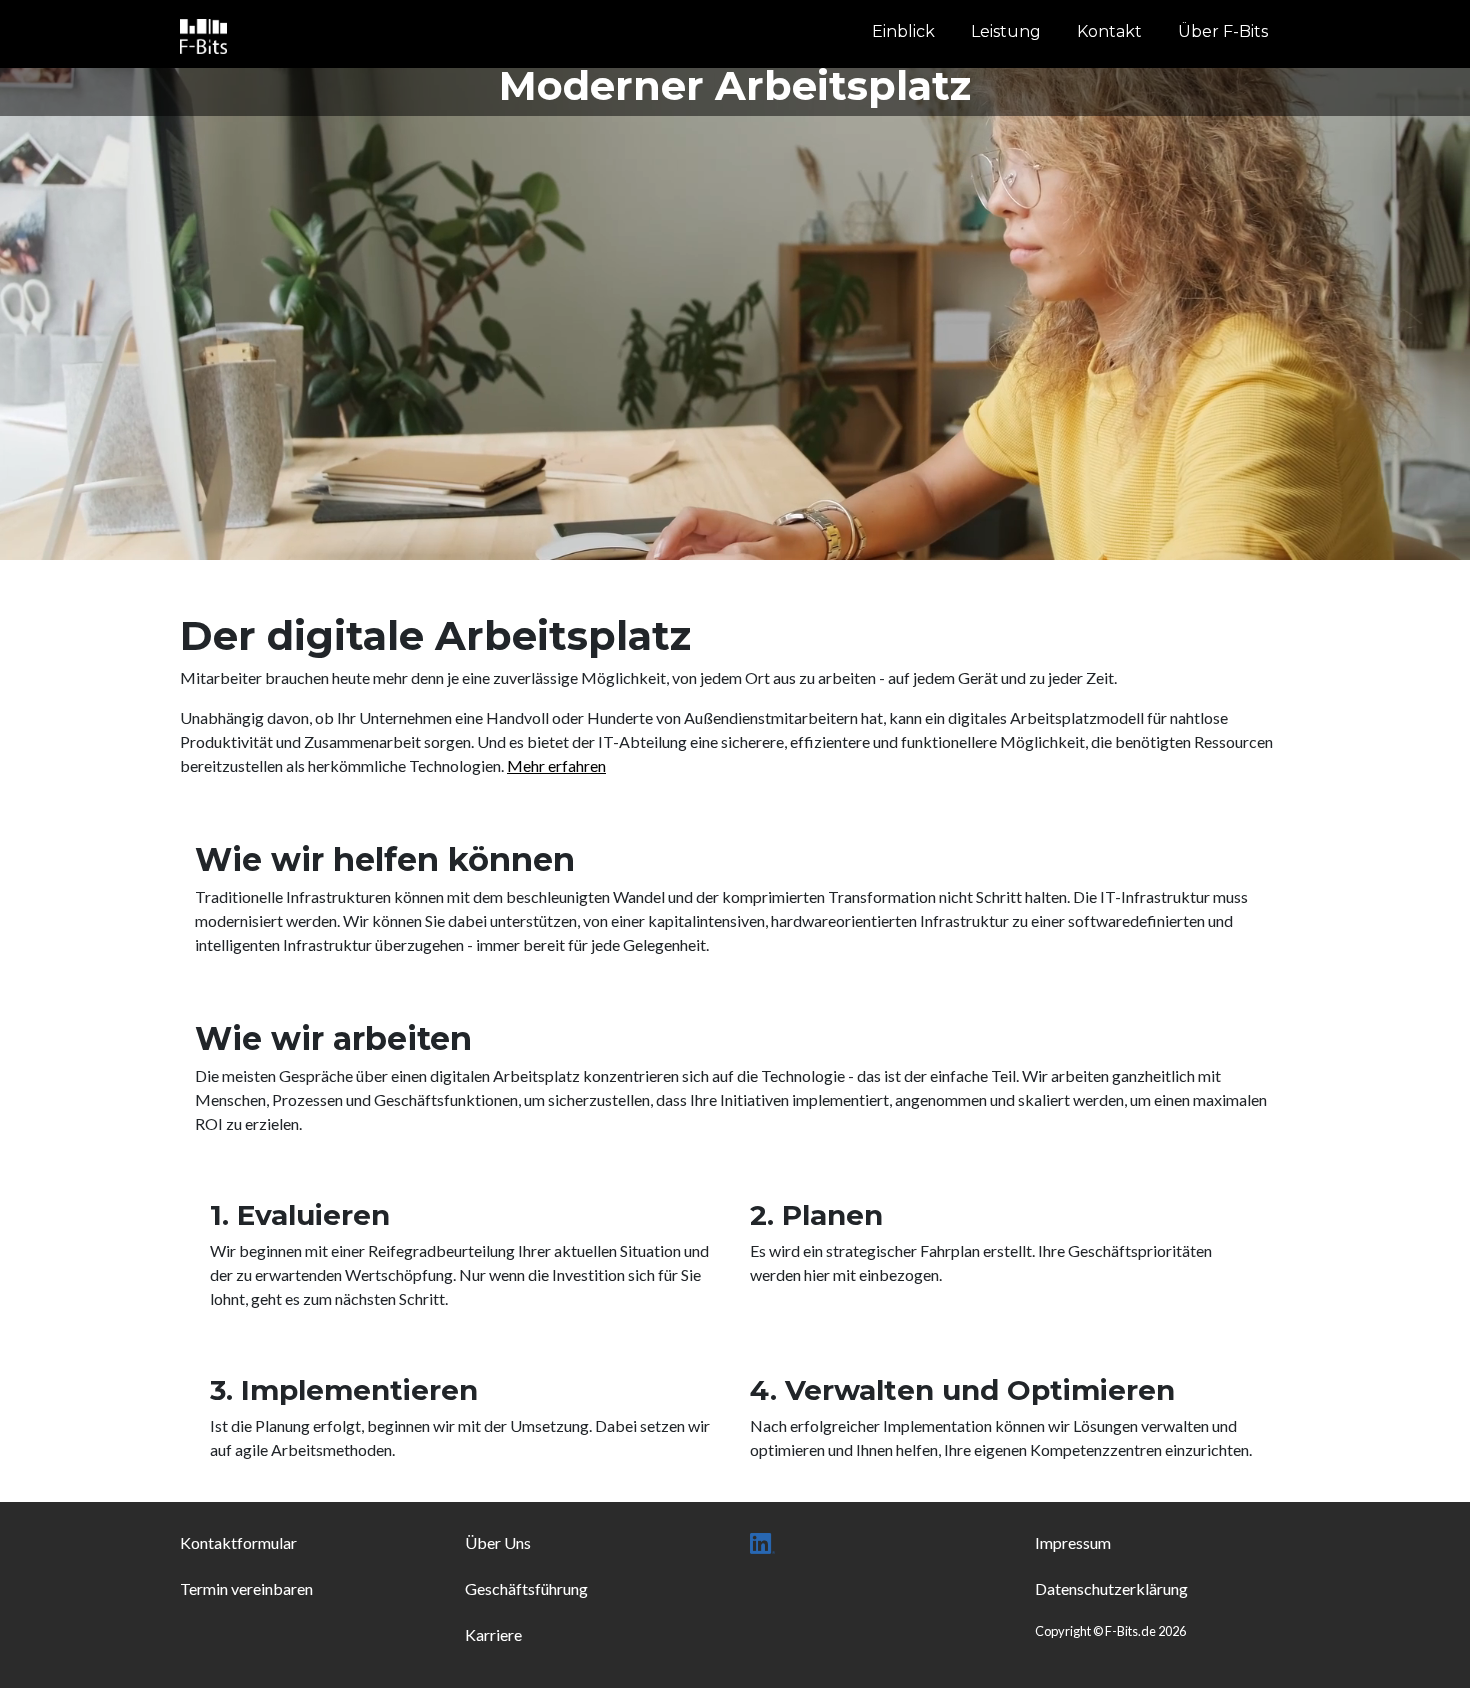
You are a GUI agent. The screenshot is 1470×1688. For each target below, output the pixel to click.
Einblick (903, 31)
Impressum (1073, 1542)
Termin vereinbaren (246, 1588)
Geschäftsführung (526, 1588)
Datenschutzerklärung (1111, 1588)
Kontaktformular (238, 1542)
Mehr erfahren (556, 765)
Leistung (1006, 31)
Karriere (493, 1634)
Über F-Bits (1223, 31)
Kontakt (1109, 31)
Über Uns (498, 1542)
